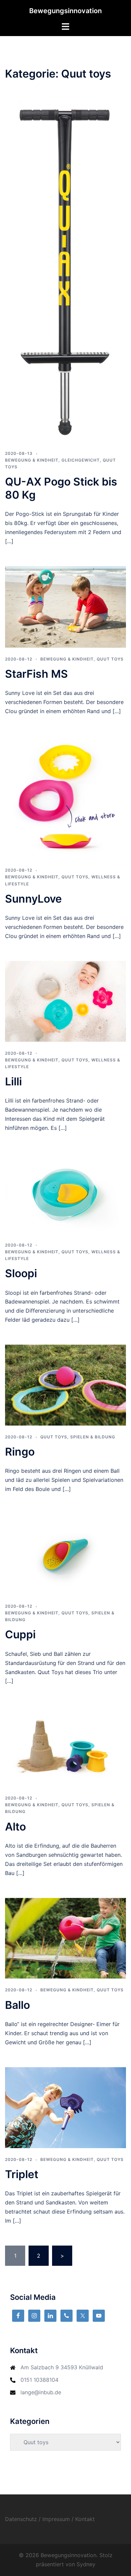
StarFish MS (36, 674)
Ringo (20, 1452)
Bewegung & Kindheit (32, 460)
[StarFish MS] (65, 606)
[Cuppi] (65, 1554)
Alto (15, 1827)
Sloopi (21, 1273)
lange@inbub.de (41, 2392)
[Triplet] (65, 2107)
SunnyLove (33, 899)
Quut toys (110, 659)
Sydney (86, 2564)
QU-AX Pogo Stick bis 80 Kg (61, 488)
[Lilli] (65, 1001)
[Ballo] (65, 1938)
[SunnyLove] (65, 797)
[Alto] (65, 1746)
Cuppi (20, 1634)
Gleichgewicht (81, 460)
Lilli (13, 1081)
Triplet (22, 2174)
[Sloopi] (65, 1193)
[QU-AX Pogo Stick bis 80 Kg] (65, 271)
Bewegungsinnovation (65, 11)
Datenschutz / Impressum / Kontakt (50, 2519)
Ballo (17, 2005)
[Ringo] (65, 1384)
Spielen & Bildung (93, 1437)
